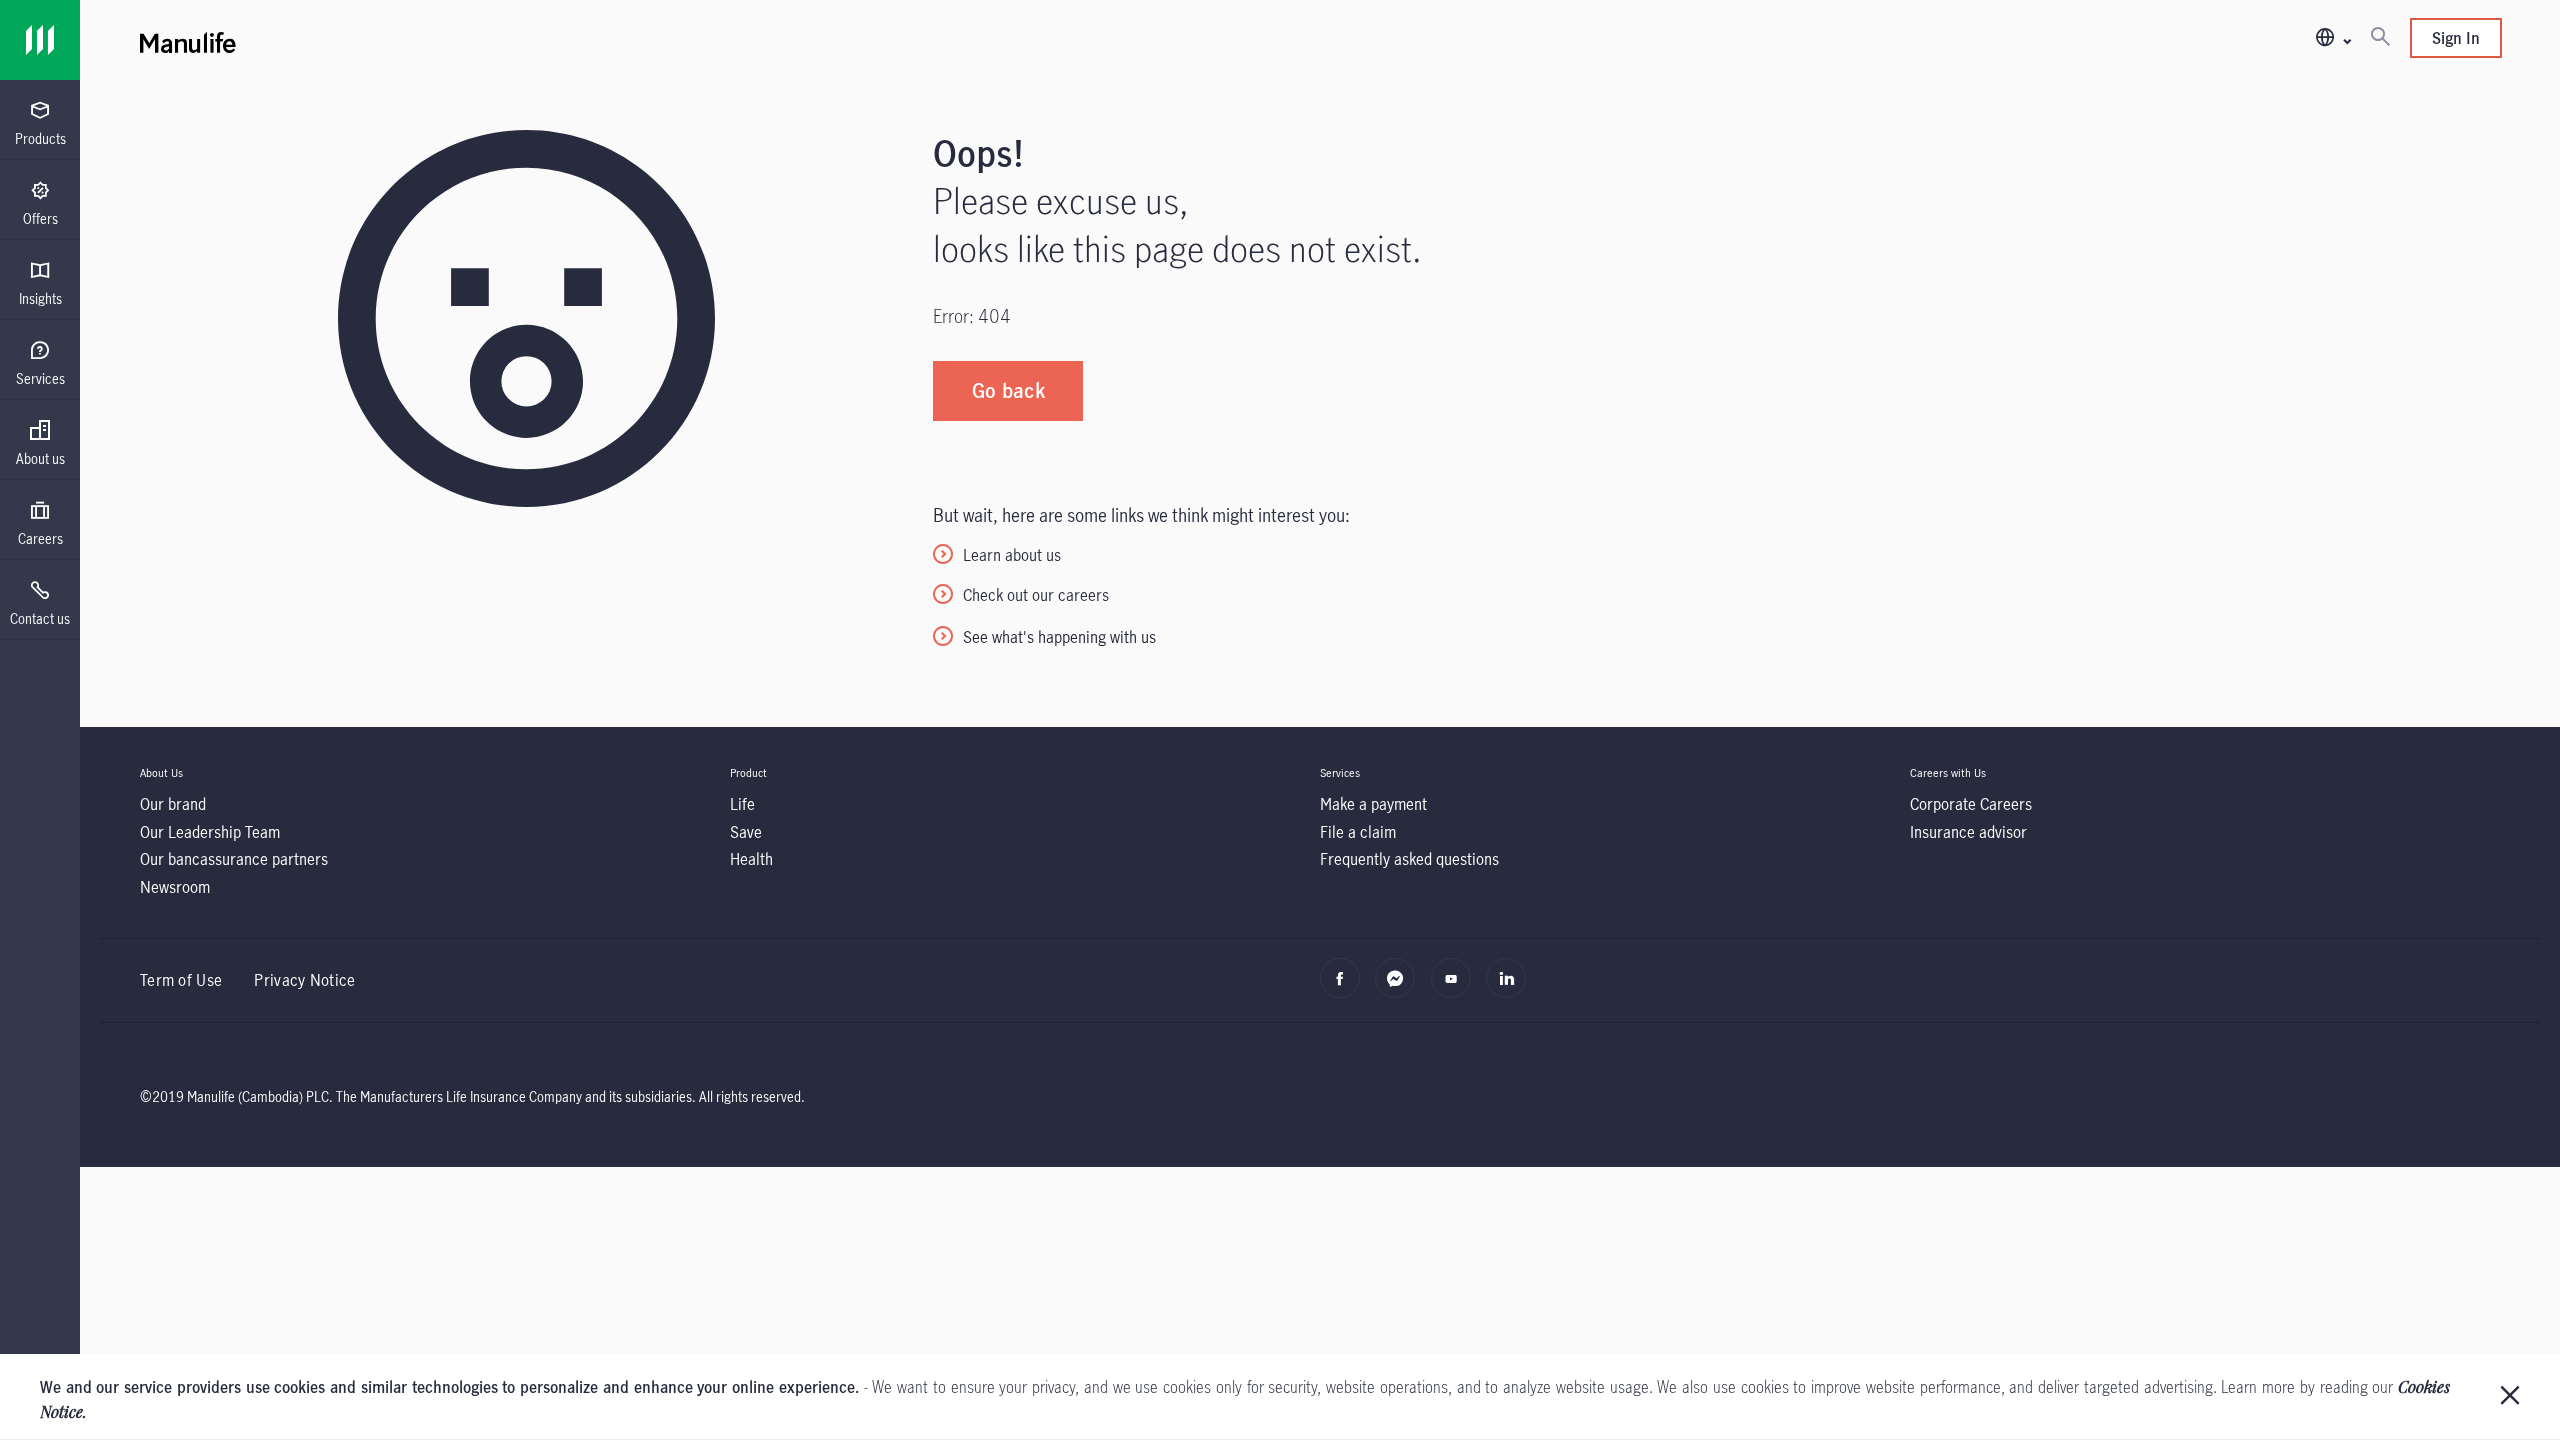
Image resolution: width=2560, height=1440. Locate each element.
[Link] (40, 40)
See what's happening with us (1059, 637)
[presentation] (40, 120)
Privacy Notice (304, 979)
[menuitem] (40, 124)
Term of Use (181, 979)
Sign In (2456, 37)
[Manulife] (730, 40)
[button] (2332, 38)
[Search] (2380, 38)
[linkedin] (1511, 988)
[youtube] (1456, 988)
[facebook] (1345, 988)
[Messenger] (1400, 988)
